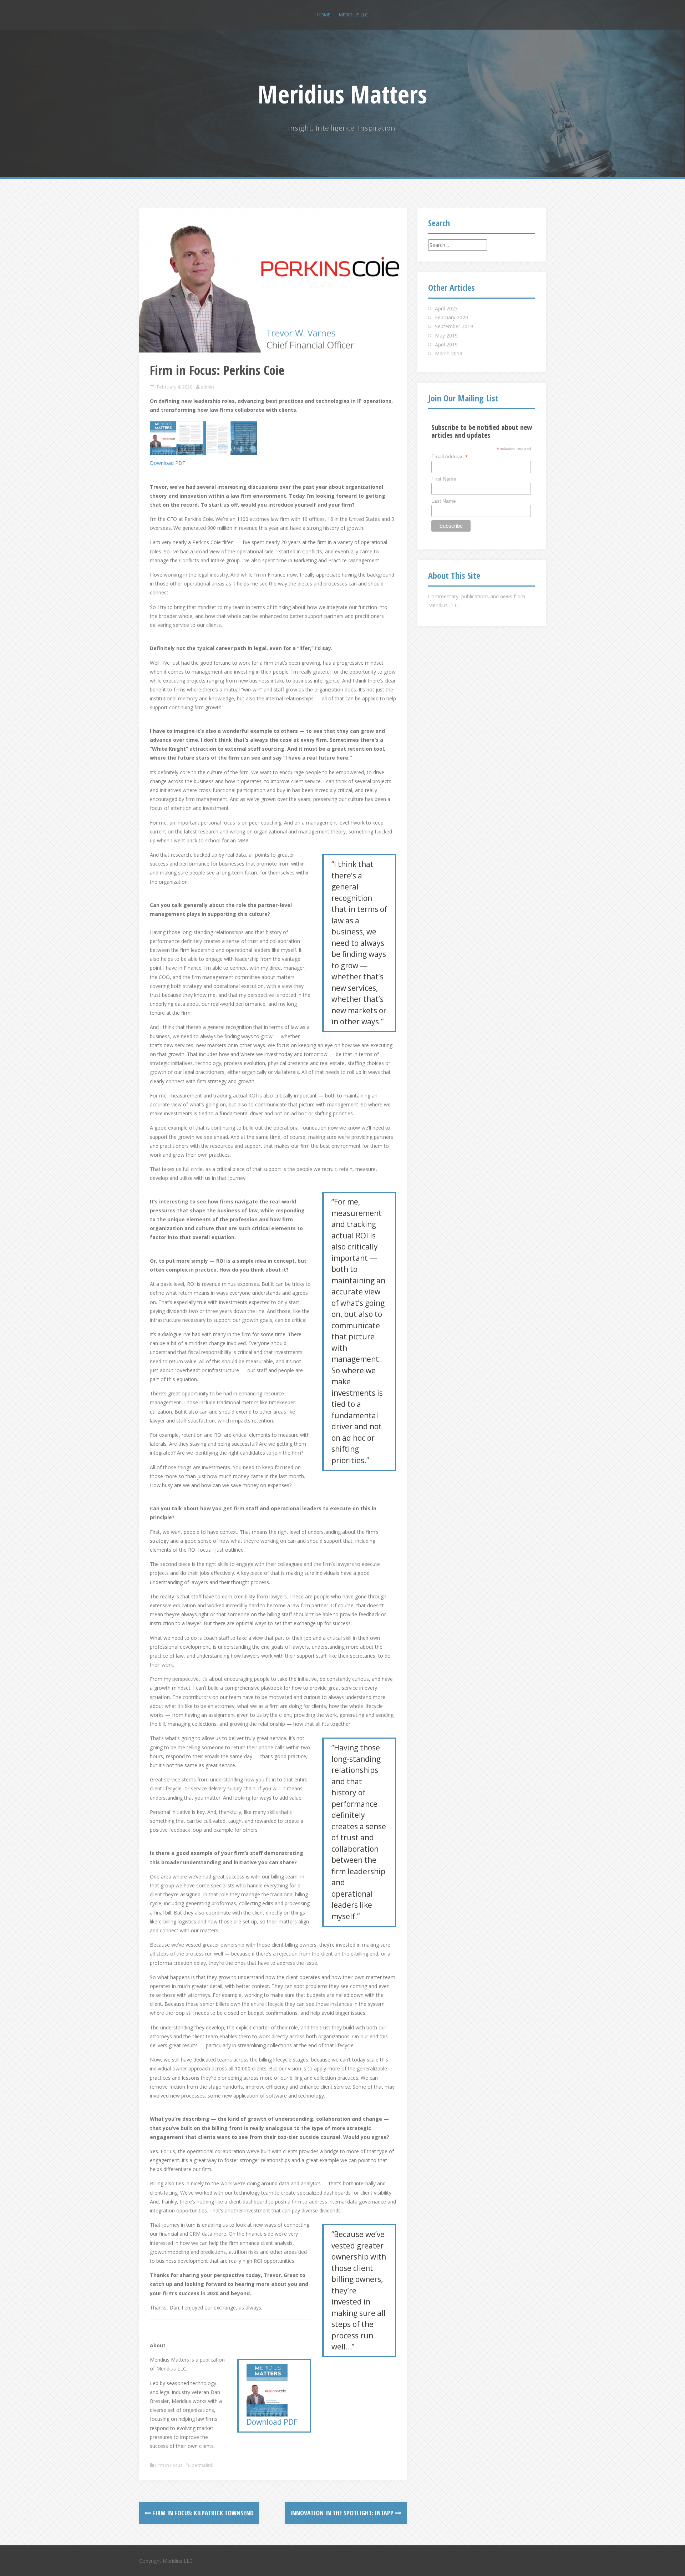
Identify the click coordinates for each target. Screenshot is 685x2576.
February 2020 (451, 317)
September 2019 (454, 326)
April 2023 (446, 308)
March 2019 (449, 353)
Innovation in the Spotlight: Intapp (342, 2513)
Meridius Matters (342, 94)
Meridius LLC (353, 15)
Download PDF (168, 463)
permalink (202, 2465)
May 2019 (446, 336)
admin (207, 387)
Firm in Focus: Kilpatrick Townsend (202, 2513)
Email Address (450, 457)
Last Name (444, 501)
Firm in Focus (169, 2465)
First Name (444, 479)
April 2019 (446, 344)
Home (324, 15)
